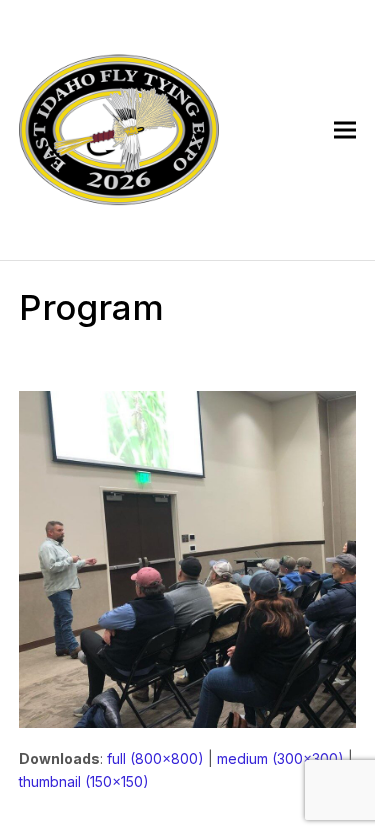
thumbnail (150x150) (84, 781)
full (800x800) (155, 758)
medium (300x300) (280, 758)
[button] (345, 130)
